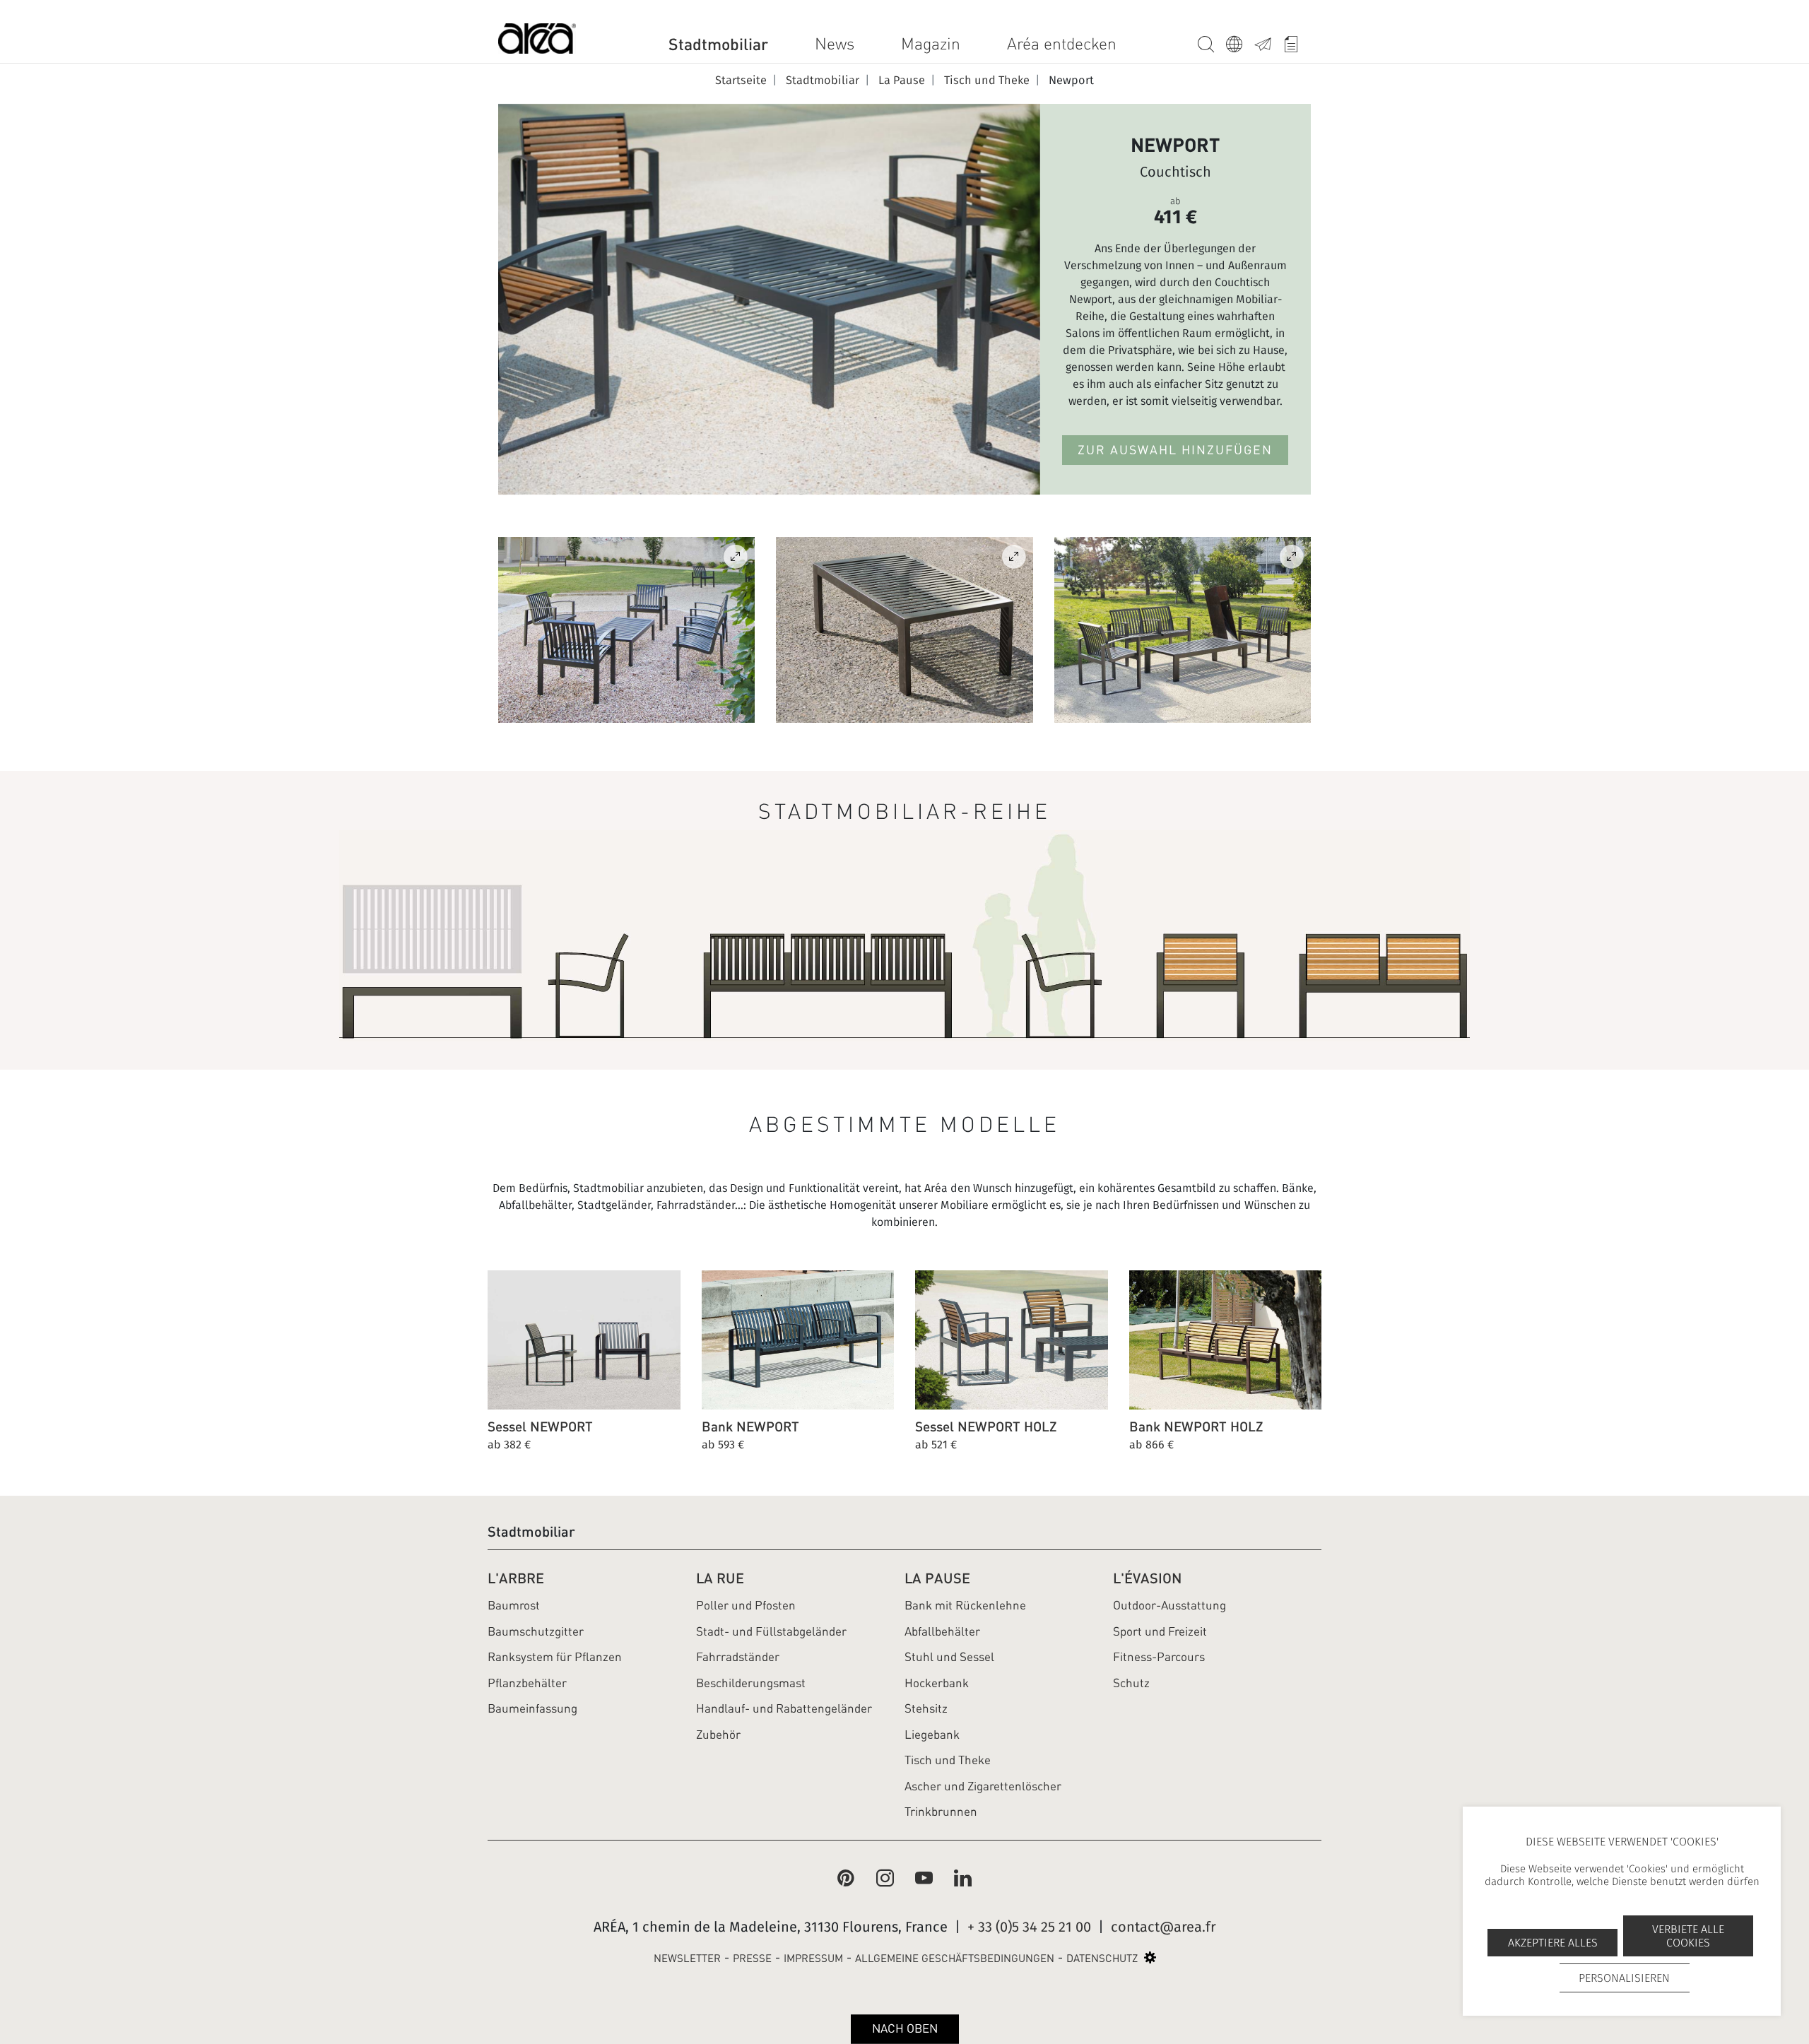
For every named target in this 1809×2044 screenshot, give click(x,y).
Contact (1268, 42)
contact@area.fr (1163, 1927)
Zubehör (718, 1735)
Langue (1240, 42)
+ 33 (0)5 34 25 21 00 (1029, 1927)
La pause (937, 1578)
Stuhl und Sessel (949, 1657)
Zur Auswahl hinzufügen (1175, 450)
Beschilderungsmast (751, 1683)
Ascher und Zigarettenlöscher (983, 1786)
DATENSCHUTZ (1102, 1959)
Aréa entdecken (1062, 44)
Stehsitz (926, 1708)
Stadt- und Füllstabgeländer (771, 1631)
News (835, 44)
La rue (720, 1578)
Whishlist (1297, 42)
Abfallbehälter (942, 1631)
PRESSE (752, 1959)
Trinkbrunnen (941, 1812)
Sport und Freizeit (1160, 1631)
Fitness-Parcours (1159, 1657)
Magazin (931, 44)
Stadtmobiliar (718, 44)
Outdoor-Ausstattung (1169, 1605)
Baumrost (514, 1605)
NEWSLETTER (687, 1959)
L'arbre (516, 1578)
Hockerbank (937, 1683)
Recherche (1212, 42)
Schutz (1131, 1683)
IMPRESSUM (813, 1959)
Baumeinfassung (532, 1708)
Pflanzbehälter (527, 1683)
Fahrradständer (738, 1657)
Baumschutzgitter (536, 1631)
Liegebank (932, 1735)
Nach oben (905, 2028)
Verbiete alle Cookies (1688, 1936)
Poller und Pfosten (746, 1605)
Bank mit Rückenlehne (965, 1605)
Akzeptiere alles (1553, 1943)
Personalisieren (1624, 1978)
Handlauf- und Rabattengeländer (784, 1708)
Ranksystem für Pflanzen (555, 1657)
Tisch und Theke (948, 1760)
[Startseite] (537, 41)
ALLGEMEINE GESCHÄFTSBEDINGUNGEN (955, 1959)
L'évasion (1147, 1578)
